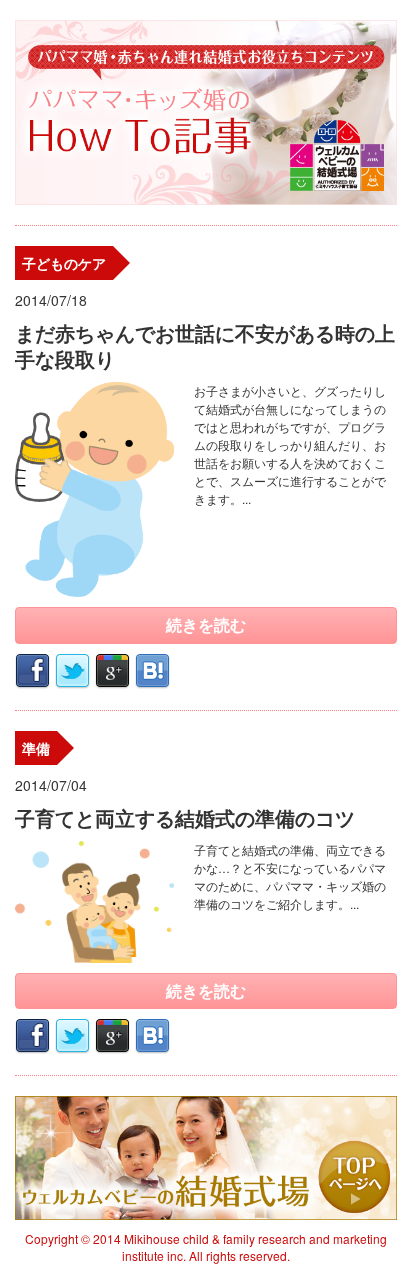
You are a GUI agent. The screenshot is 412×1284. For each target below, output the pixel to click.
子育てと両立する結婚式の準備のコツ (185, 817)
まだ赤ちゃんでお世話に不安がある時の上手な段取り (205, 345)
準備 (36, 748)
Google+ (112, 671)
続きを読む (206, 624)
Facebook (32, 671)
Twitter (72, 671)
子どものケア (64, 263)
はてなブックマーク (152, 671)
